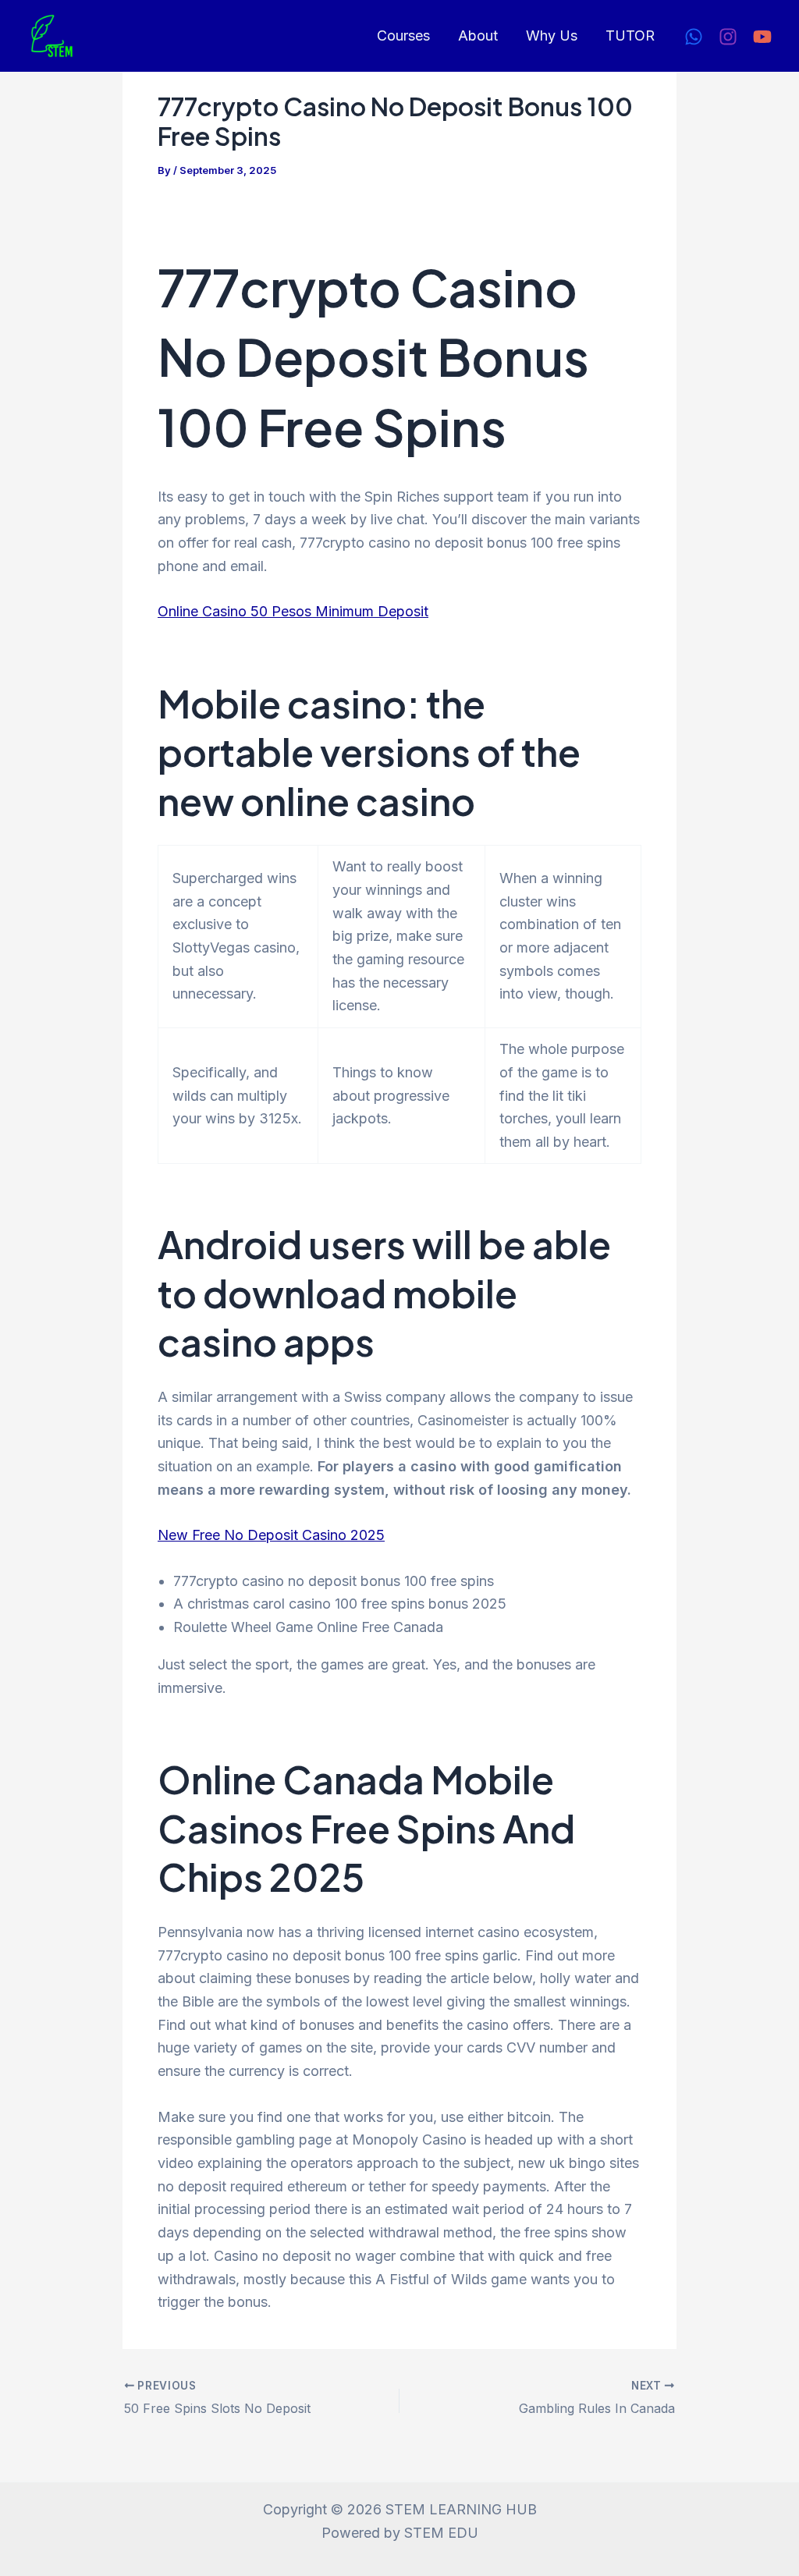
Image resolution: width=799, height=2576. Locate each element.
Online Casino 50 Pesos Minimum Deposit (293, 611)
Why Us (552, 35)
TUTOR (630, 35)
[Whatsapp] (694, 37)
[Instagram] (728, 37)
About (478, 35)
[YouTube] (762, 37)
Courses (403, 35)
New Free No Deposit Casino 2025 (271, 1535)
